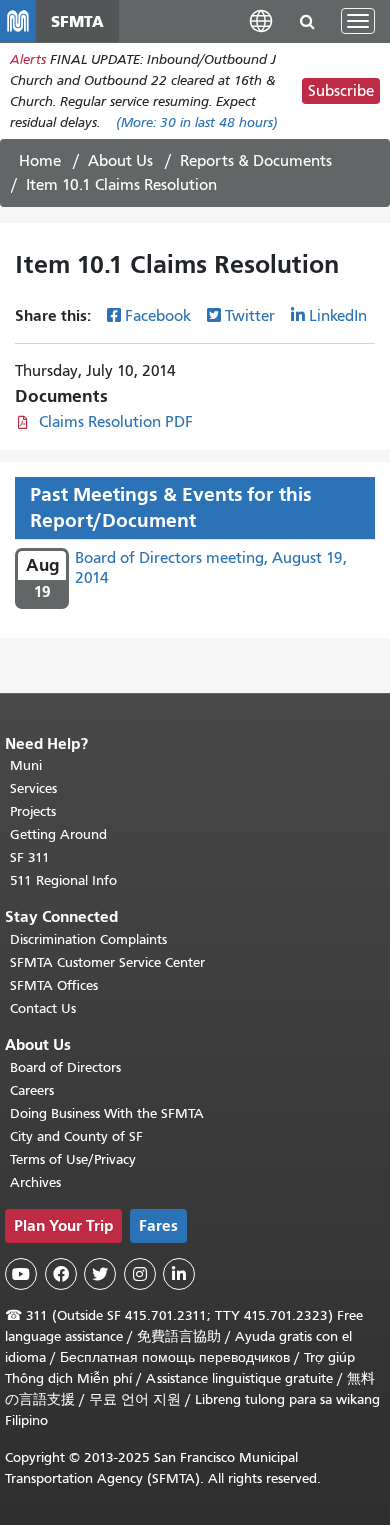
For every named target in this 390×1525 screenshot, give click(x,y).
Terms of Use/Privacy (73, 1159)
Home (40, 161)
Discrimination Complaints (88, 939)
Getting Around (58, 834)
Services (33, 788)
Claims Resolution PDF (116, 422)
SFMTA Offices (54, 985)
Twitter (250, 316)
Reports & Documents (256, 161)
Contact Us (43, 1008)
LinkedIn (338, 316)
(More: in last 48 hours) (197, 122)
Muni (26, 765)
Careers (32, 1090)
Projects (33, 811)
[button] (261, 20)
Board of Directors (65, 1067)
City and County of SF (76, 1136)
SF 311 (30, 857)
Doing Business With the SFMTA (107, 1113)
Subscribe (341, 91)
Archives (35, 1182)
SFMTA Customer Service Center (107, 962)
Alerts (28, 59)
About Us (120, 161)
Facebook (158, 316)
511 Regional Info (63, 880)
